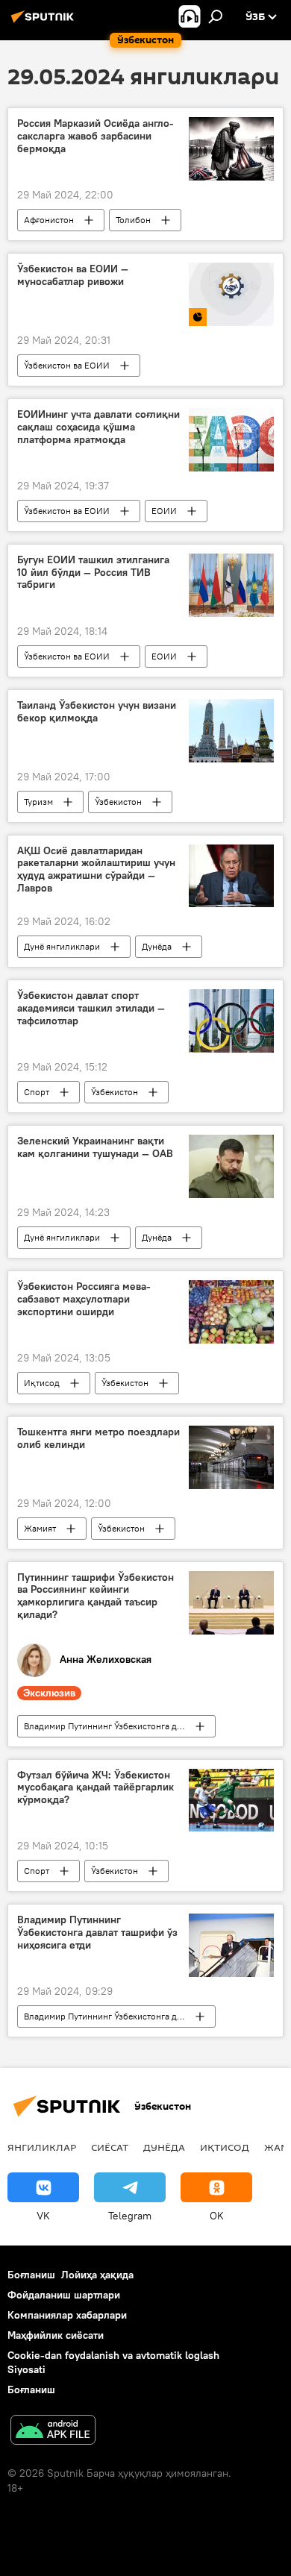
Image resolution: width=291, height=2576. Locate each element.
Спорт (37, 1092)
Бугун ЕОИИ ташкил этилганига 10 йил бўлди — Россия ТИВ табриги (93, 573)
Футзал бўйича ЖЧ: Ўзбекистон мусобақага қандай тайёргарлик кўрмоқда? (96, 1788)
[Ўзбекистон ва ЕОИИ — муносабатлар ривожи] (231, 294)
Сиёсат (110, 2147)
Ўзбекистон (118, 802)
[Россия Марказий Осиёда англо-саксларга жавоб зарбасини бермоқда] (231, 149)
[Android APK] (53, 2432)
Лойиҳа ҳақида (97, 2275)
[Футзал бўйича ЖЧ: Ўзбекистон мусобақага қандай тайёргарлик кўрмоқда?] (231, 1801)
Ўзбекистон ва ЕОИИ (67, 365)
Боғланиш (31, 2275)
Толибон (133, 220)
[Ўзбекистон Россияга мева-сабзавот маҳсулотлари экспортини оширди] (231, 1312)
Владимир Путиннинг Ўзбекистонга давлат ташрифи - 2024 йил (119, 1726)
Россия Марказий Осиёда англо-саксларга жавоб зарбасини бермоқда (96, 136)
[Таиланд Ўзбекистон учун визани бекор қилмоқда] (231, 731)
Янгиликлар (42, 2147)
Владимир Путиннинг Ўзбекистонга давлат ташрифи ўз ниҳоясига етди (97, 1933)
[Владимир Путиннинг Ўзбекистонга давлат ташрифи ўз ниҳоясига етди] (231, 1945)
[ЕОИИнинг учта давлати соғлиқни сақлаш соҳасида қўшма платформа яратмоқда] (231, 440)
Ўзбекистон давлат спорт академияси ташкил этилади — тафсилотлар (91, 1008)
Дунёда (157, 946)
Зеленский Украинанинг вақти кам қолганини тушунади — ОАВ (95, 1147)
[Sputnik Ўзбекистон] (45, 22)
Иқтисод (42, 1383)
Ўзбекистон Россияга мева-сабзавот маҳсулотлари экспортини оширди (84, 1299)
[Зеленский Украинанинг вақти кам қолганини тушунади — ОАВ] (231, 1166)
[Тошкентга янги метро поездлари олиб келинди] (231, 1457)
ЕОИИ (164, 511)
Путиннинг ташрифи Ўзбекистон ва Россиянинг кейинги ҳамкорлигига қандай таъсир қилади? (96, 1596)
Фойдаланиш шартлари (64, 2295)
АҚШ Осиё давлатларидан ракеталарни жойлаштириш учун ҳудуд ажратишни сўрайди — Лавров (96, 869)
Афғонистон (49, 220)
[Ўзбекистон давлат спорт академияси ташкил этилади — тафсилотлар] (231, 1021)
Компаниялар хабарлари (67, 2315)
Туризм (38, 802)
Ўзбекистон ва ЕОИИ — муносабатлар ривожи (73, 275)
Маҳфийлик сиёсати (56, 2335)
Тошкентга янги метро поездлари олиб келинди (98, 1438)
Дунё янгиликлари (62, 946)
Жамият (40, 1528)
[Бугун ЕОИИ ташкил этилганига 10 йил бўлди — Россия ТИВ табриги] (231, 585)
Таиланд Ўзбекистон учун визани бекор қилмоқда (97, 712)
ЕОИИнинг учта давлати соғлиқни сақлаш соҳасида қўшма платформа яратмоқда (98, 427)
